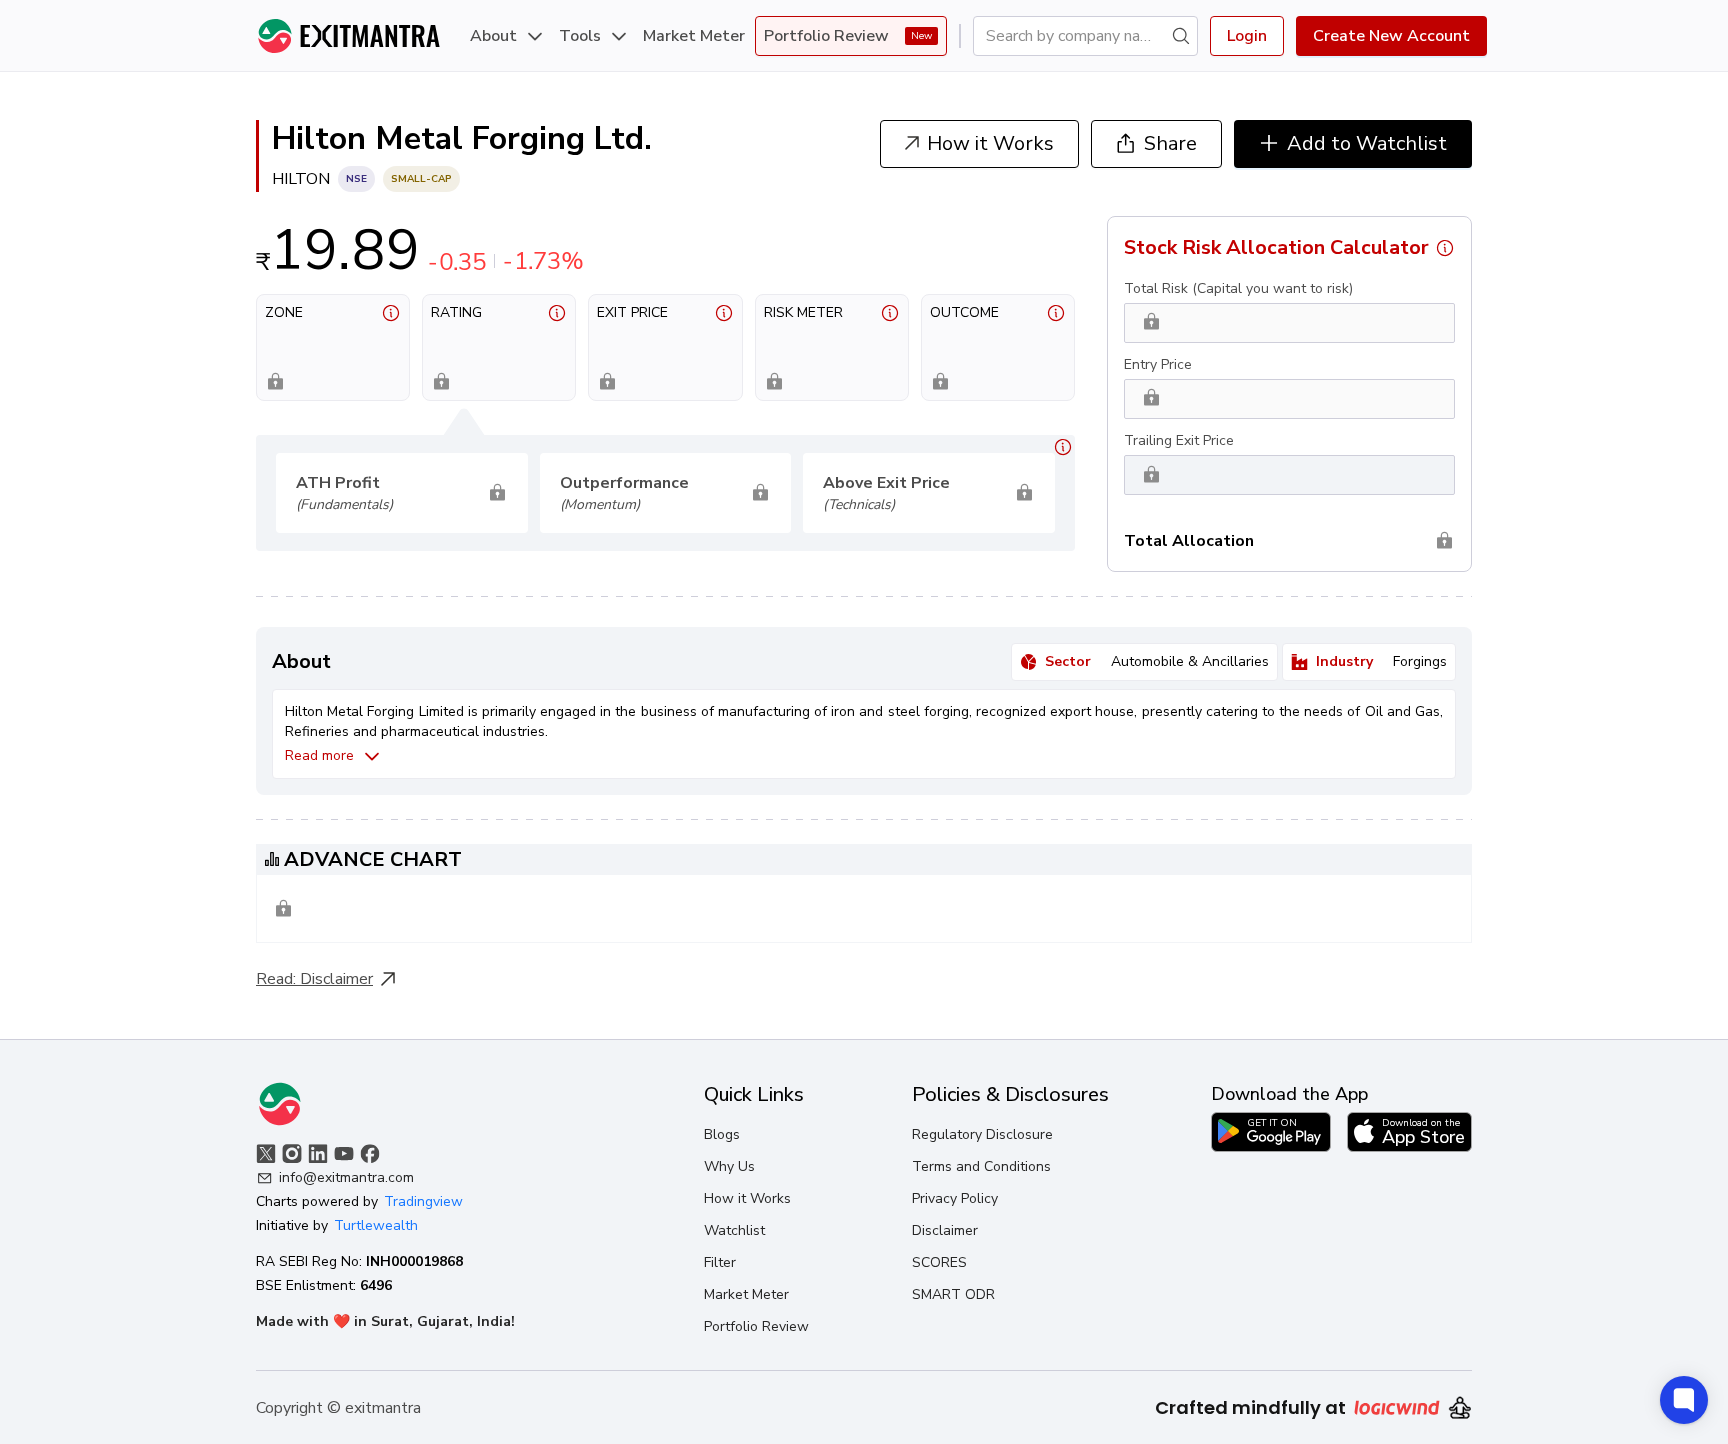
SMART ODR (953, 1294)
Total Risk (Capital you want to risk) (1238, 288)
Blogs (722, 1134)
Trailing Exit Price (1179, 440)
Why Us (729, 1166)
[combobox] (1077, 36)
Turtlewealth (376, 1225)
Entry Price (1158, 364)
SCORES (939, 1262)
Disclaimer (336, 979)
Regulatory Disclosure (982, 1134)
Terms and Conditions (981, 1166)
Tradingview (423, 1201)
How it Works (747, 1198)
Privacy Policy (955, 1198)
